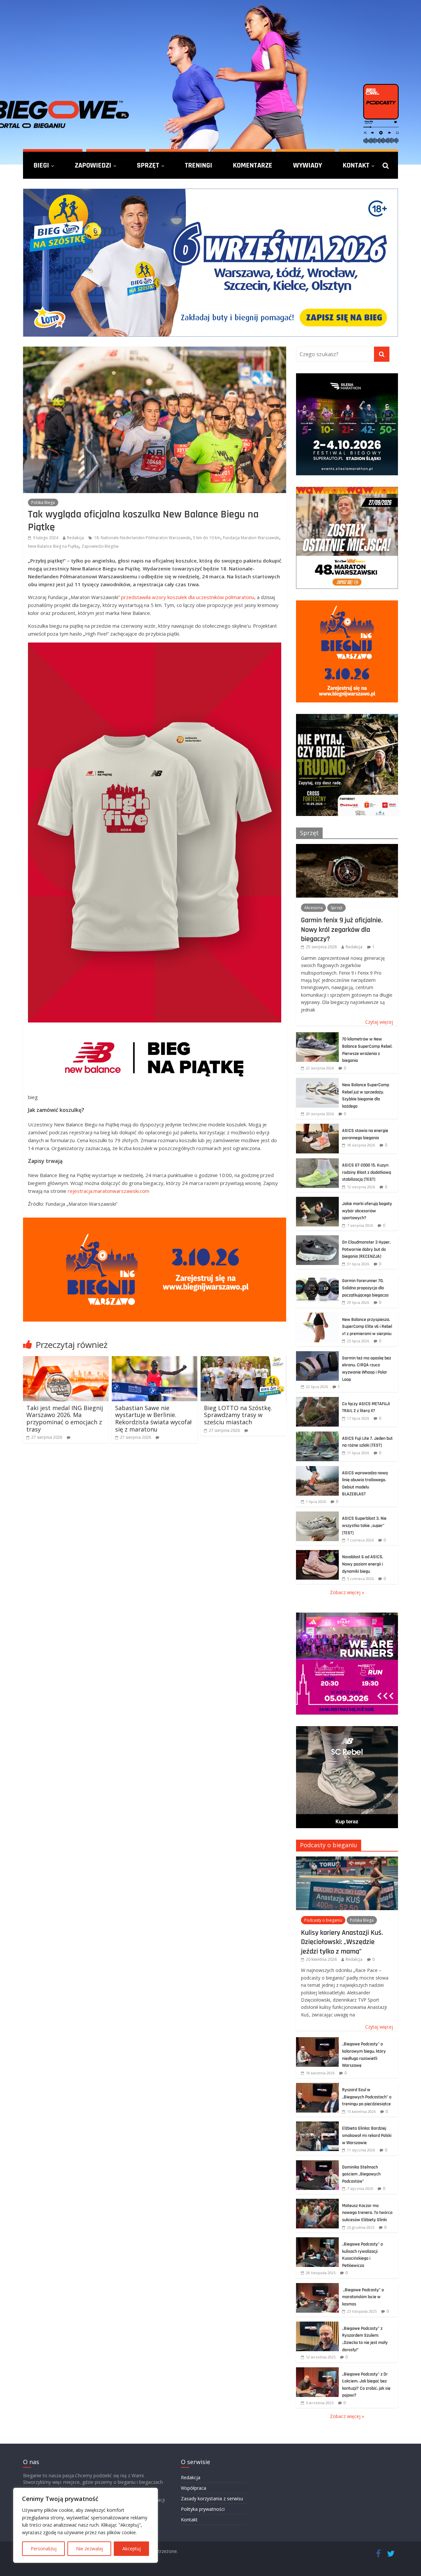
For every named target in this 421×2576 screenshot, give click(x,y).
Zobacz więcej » (347, 1592)
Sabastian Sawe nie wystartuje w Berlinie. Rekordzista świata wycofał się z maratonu (153, 1419)
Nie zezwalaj (89, 2549)
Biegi (41, 165)
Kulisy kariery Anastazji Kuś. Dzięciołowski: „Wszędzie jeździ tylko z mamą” (342, 1942)
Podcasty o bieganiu (329, 1845)
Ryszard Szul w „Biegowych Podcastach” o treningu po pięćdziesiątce (367, 2097)
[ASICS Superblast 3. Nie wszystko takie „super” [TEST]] (317, 1515)
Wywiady (308, 165)
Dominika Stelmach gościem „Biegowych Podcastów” (361, 2174)
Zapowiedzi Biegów (100, 546)
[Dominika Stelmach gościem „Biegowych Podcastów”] (317, 2164)
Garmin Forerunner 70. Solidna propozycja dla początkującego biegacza (365, 1288)
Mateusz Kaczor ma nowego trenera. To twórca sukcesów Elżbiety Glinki (367, 2213)
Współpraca (194, 2488)
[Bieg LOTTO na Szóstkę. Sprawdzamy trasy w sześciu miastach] (243, 1360)
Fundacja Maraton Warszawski (251, 538)
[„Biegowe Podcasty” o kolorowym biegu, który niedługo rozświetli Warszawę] (317, 2041)
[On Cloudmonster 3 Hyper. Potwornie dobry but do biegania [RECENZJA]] (317, 1239)
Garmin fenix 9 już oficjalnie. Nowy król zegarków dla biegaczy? (342, 929)
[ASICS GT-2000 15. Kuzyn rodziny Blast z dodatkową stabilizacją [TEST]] (317, 1162)
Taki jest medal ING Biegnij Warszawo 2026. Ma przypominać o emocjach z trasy (65, 1419)
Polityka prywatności (203, 2509)
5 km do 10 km (207, 538)
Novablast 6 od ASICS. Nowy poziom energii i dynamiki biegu (363, 1564)
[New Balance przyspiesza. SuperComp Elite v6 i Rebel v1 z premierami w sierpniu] (317, 1316)
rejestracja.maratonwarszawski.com (109, 1191)
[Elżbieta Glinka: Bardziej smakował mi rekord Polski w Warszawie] (317, 2125)
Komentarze (253, 165)
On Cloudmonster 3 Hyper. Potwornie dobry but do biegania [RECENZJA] (366, 1249)
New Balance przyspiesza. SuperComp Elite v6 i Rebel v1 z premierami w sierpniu (367, 1327)
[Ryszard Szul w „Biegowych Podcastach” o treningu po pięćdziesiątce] (317, 2086)
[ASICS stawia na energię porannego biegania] (317, 1127)
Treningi (198, 165)
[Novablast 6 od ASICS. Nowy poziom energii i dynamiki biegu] (317, 1553)
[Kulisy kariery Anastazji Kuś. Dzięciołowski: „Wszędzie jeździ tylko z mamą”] (347, 1860)
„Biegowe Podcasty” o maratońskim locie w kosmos (363, 2297)
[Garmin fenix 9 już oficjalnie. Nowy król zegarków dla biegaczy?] (347, 847)
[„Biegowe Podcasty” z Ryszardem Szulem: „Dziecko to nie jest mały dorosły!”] (317, 2325)
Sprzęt (148, 165)
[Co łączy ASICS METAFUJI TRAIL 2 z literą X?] (317, 1400)
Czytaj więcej (379, 1022)
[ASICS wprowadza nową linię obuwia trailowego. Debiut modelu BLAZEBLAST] (317, 1470)
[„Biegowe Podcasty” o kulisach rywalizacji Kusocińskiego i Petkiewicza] (317, 2241)
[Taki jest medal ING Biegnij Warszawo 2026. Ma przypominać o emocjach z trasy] (66, 1360)
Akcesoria (313, 908)
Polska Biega (43, 502)
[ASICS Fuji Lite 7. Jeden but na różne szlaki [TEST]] (317, 1435)
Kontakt (356, 165)
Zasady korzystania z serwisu (212, 2498)
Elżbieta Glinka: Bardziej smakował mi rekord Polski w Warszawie (367, 2135)
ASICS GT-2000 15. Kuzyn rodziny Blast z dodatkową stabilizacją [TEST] (367, 1172)
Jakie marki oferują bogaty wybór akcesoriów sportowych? (367, 1211)
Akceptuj (132, 2549)
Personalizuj (44, 2549)
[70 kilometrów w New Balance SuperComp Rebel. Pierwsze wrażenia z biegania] (317, 1036)
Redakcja (75, 538)
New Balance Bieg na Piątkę (53, 546)
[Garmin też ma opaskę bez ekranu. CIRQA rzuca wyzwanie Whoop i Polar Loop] (317, 1355)
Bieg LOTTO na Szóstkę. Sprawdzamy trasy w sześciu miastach (238, 1415)
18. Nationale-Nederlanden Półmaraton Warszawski (142, 538)
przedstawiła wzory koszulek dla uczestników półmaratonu (188, 597)
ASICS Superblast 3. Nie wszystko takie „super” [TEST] (364, 1525)
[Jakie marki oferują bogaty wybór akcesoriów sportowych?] (317, 1200)
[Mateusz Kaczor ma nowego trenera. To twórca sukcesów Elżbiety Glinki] (317, 2202)
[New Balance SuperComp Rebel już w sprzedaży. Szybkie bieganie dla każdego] (317, 1081)
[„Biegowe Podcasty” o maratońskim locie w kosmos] (317, 2287)
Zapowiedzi (93, 165)
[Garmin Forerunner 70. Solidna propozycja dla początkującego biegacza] (317, 1277)
